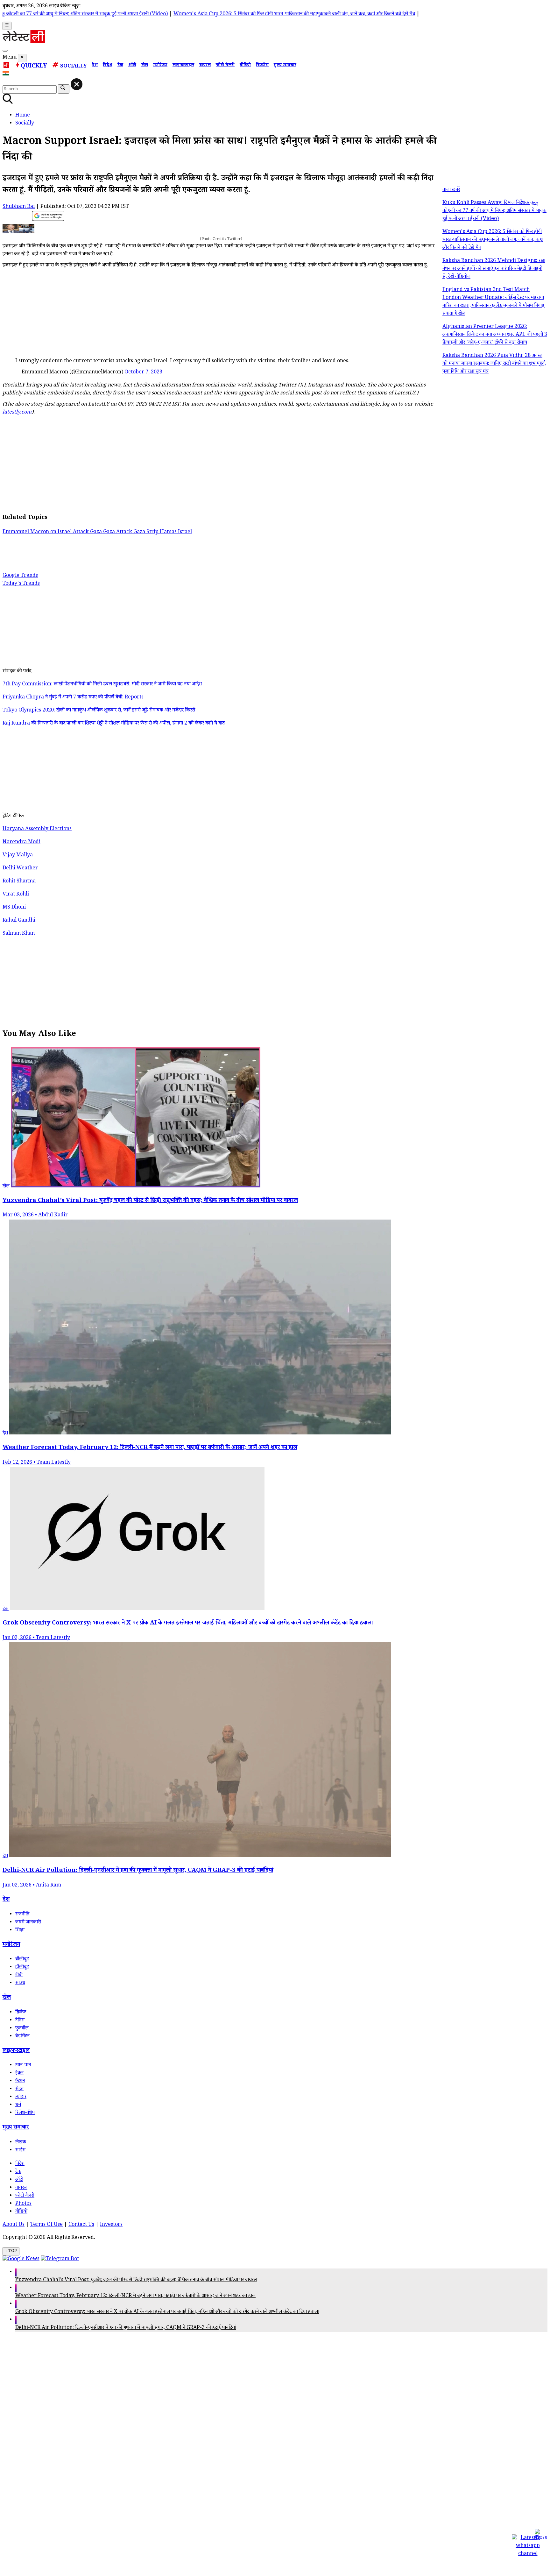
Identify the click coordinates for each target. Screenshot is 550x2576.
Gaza (97, 532)
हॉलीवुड (22, 1967)
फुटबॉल (22, 2029)
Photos (23, 2204)
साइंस (20, 2151)
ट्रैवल (19, 2074)
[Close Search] (77, 84)
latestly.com (17, 413)
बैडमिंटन (22, 2037)
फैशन (20, 2081)
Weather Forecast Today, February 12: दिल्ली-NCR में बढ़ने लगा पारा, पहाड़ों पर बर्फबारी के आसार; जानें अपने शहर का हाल (135, 2296)
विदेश (108, 66)
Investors (111, 2225)
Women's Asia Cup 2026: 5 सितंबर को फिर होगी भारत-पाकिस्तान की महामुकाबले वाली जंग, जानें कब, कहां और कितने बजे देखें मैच (232, 14)
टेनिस (20, 2021)
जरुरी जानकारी (28, 1923)
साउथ (20, 1983)
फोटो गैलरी (225, 66)
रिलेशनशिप (25, 2113)
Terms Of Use (46, 2225)
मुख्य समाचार (285, 66)
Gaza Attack (118, 532)
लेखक (21, 2143)
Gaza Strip (147, 532)
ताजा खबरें (451, 190)
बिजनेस (262, 66)
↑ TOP (11, 2251)
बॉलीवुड (22, 1960)
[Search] (5, 51)
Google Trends (20, 576)
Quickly (34, 67)
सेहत (19, 2089)
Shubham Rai (19, 207)
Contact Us (81, 2225)
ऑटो (132, 66)
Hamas (169, 532)
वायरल (205, 66)
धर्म (18, 2105)
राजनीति (22, 1915)
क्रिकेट (21, 2013)
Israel (185, 532)
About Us (14, 2225)
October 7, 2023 (143, 373)
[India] (7, 75)
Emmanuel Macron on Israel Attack (46, 532)
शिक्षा (20, 1931)
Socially (74, 67)
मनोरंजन (160, 66)
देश (95, 66)
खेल (145, 66)
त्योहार (21, 2097)
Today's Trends (21, 584)
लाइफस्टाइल (183, 66)
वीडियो (245, 66)
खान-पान (23, 2066)
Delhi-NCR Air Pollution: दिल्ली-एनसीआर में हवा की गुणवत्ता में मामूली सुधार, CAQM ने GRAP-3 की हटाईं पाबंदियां (126, 2328)
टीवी (19, 1975)
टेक (120, 66)
